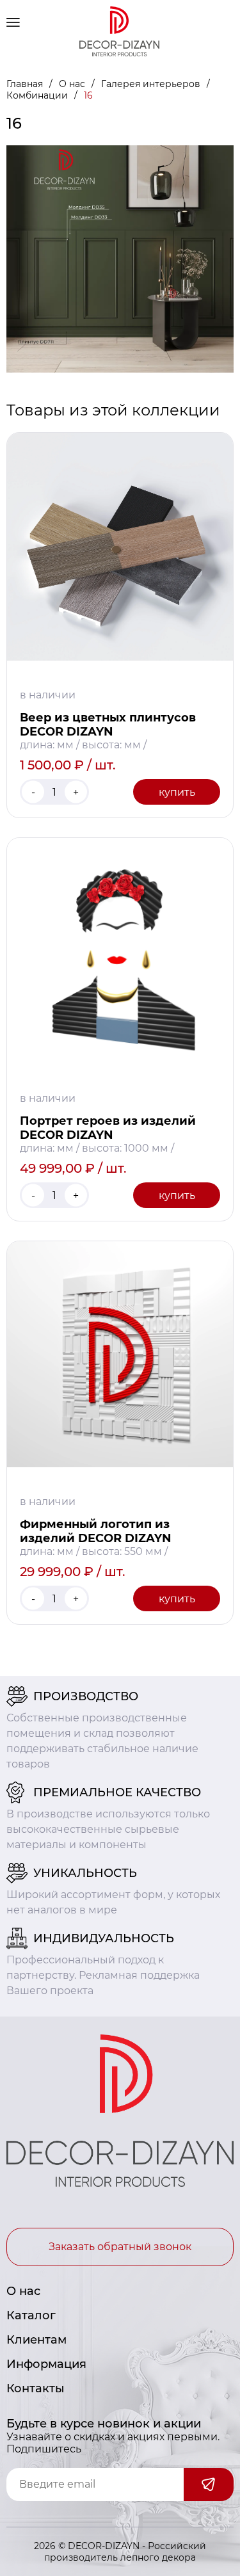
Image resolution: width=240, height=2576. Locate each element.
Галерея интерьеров (152, 84)
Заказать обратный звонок (120, 2247)
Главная (26, 84)
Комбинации (38, 95)
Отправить (209, 2484)
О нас (73, 84)
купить (177, 792)
